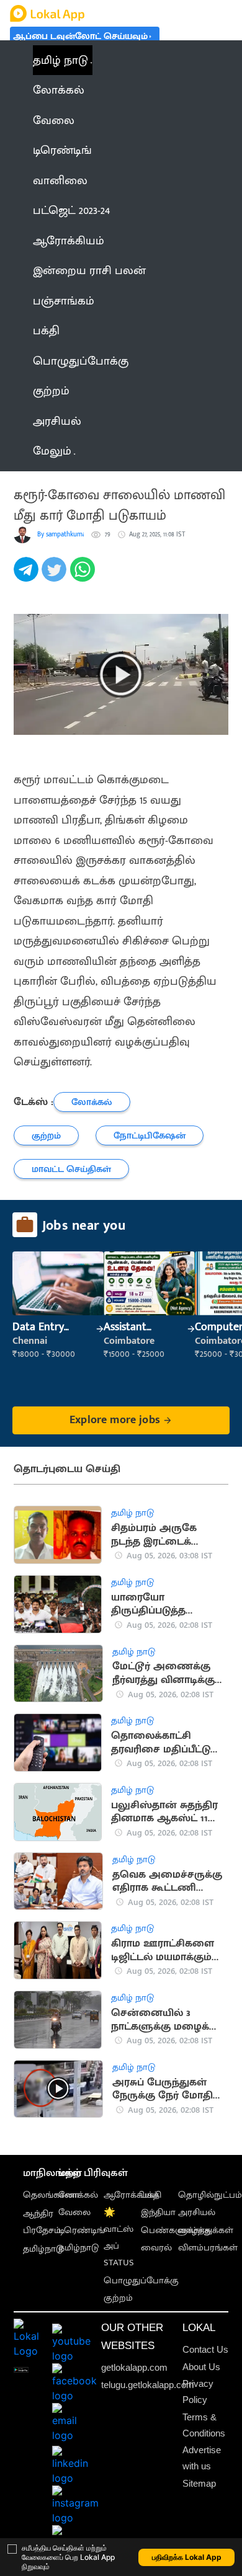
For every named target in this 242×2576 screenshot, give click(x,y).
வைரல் (156, 2248)
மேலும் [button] (52, 451)
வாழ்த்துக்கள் (206, 2230)
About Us (201, 2367)
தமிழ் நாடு (60, 60)
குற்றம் (118, 2298)
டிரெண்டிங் (82, 2230)
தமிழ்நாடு (43, 2249)
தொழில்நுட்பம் (210, 2195)
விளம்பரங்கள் (208, 2248)
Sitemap (199, 2483)
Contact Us (205, 2349)
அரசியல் (197, 2212)
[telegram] (28, 576)
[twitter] (56, 576)
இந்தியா (158, 2212)
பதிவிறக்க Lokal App (187, 2557)
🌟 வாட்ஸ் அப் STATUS (119, 2237)
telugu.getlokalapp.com (148, 2385)
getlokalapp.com (134, 2367)
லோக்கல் (78, 2195)
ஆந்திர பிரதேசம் (42, 2222)
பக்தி (151, 2195)
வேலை (74, 2212)
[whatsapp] (84, 576)
